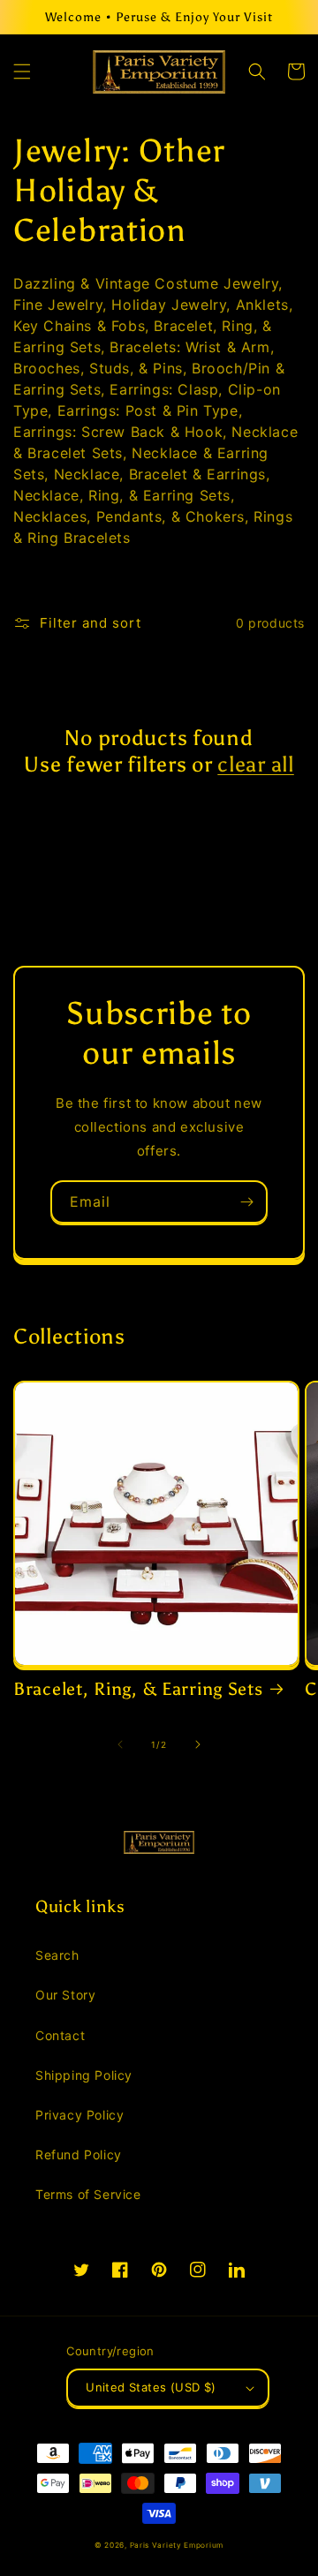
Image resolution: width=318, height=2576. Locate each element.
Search (57, 1955)
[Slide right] (198, 1744)
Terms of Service (88, 2194)
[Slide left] (120, 1744)
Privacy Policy (79, 2115)
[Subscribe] (246, 1202)
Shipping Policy (84, 2075)
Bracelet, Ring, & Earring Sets (138, 1689)
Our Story (65, 1995)
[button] (22, 72)
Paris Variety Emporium (177, 2545)
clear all (255, 764)
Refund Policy (79, 2154)
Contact (60, 2035)
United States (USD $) (151, 2387)
